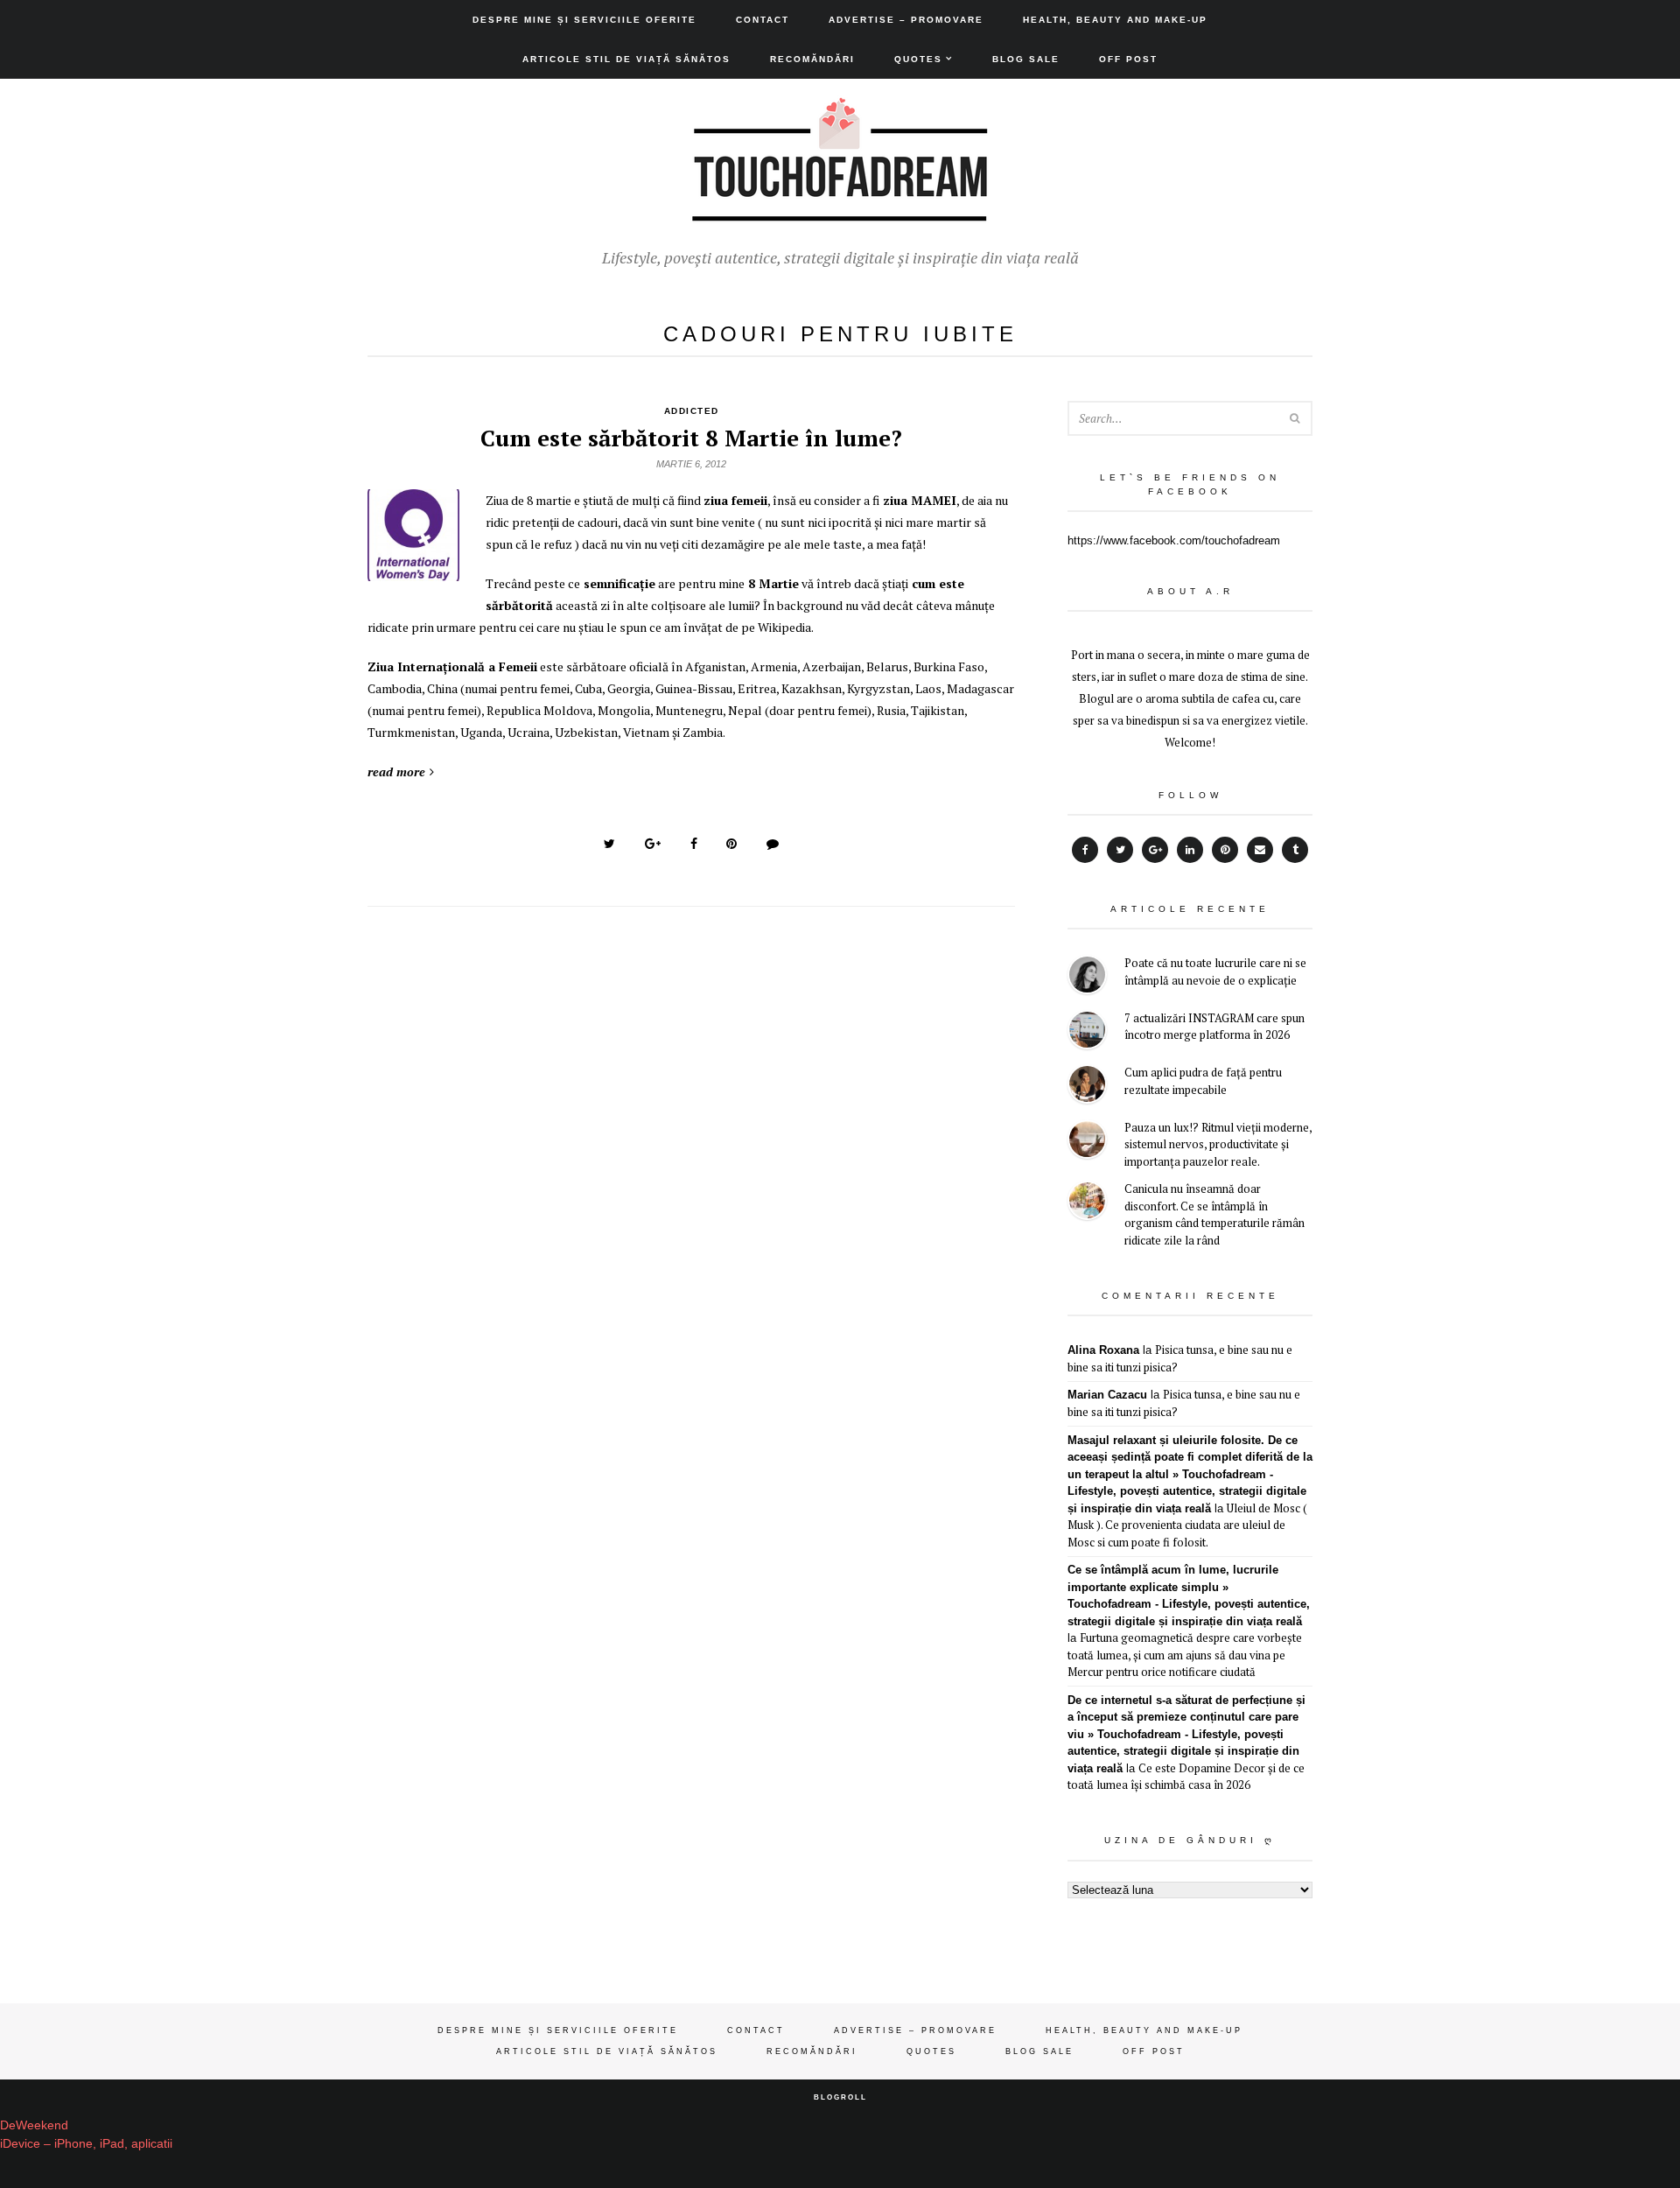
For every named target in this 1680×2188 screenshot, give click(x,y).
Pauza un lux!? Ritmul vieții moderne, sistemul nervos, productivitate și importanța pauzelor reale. (1218, 1144)
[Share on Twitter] (609, 844)
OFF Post (1128, 59)
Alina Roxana (1103, 1350)
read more (396, 771)
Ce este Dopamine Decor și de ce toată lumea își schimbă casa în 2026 (1186, 1777)
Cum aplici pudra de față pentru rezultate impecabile (1203, 1081)
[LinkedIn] (1190, 850)
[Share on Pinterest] (731, 844)
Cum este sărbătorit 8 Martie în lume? (691, 438)
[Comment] (773, 844)
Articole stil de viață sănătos (626, 59)
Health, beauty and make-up (1115, 20)
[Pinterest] (1225, 850)
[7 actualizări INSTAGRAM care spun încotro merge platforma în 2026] (1087, 1032)
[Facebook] (1085, 850)
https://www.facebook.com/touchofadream (1174, 540)
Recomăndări (812, 59)
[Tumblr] (1295, 850)
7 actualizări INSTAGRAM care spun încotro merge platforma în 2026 (1214, 1027)
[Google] (1155, 850)
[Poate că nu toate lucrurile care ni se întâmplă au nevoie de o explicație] (1087, 977)
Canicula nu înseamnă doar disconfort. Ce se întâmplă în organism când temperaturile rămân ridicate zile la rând (1214, 1214)
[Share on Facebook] (694, 844)
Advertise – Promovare (906, 20)
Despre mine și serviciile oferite (584, 20)
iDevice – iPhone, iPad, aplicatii (86, 2143)
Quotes (918, 59)
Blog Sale (1026, 59)
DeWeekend (34, 2125)
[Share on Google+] (653, 844)
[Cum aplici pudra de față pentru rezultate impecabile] (1087, 1087)
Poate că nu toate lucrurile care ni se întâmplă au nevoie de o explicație (1215, 971)
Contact (763, 20)
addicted (692, 411)
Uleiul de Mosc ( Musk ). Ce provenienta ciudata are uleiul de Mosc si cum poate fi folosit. (1187, 1525)
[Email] (1260, 850)
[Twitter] (1120, 850)
